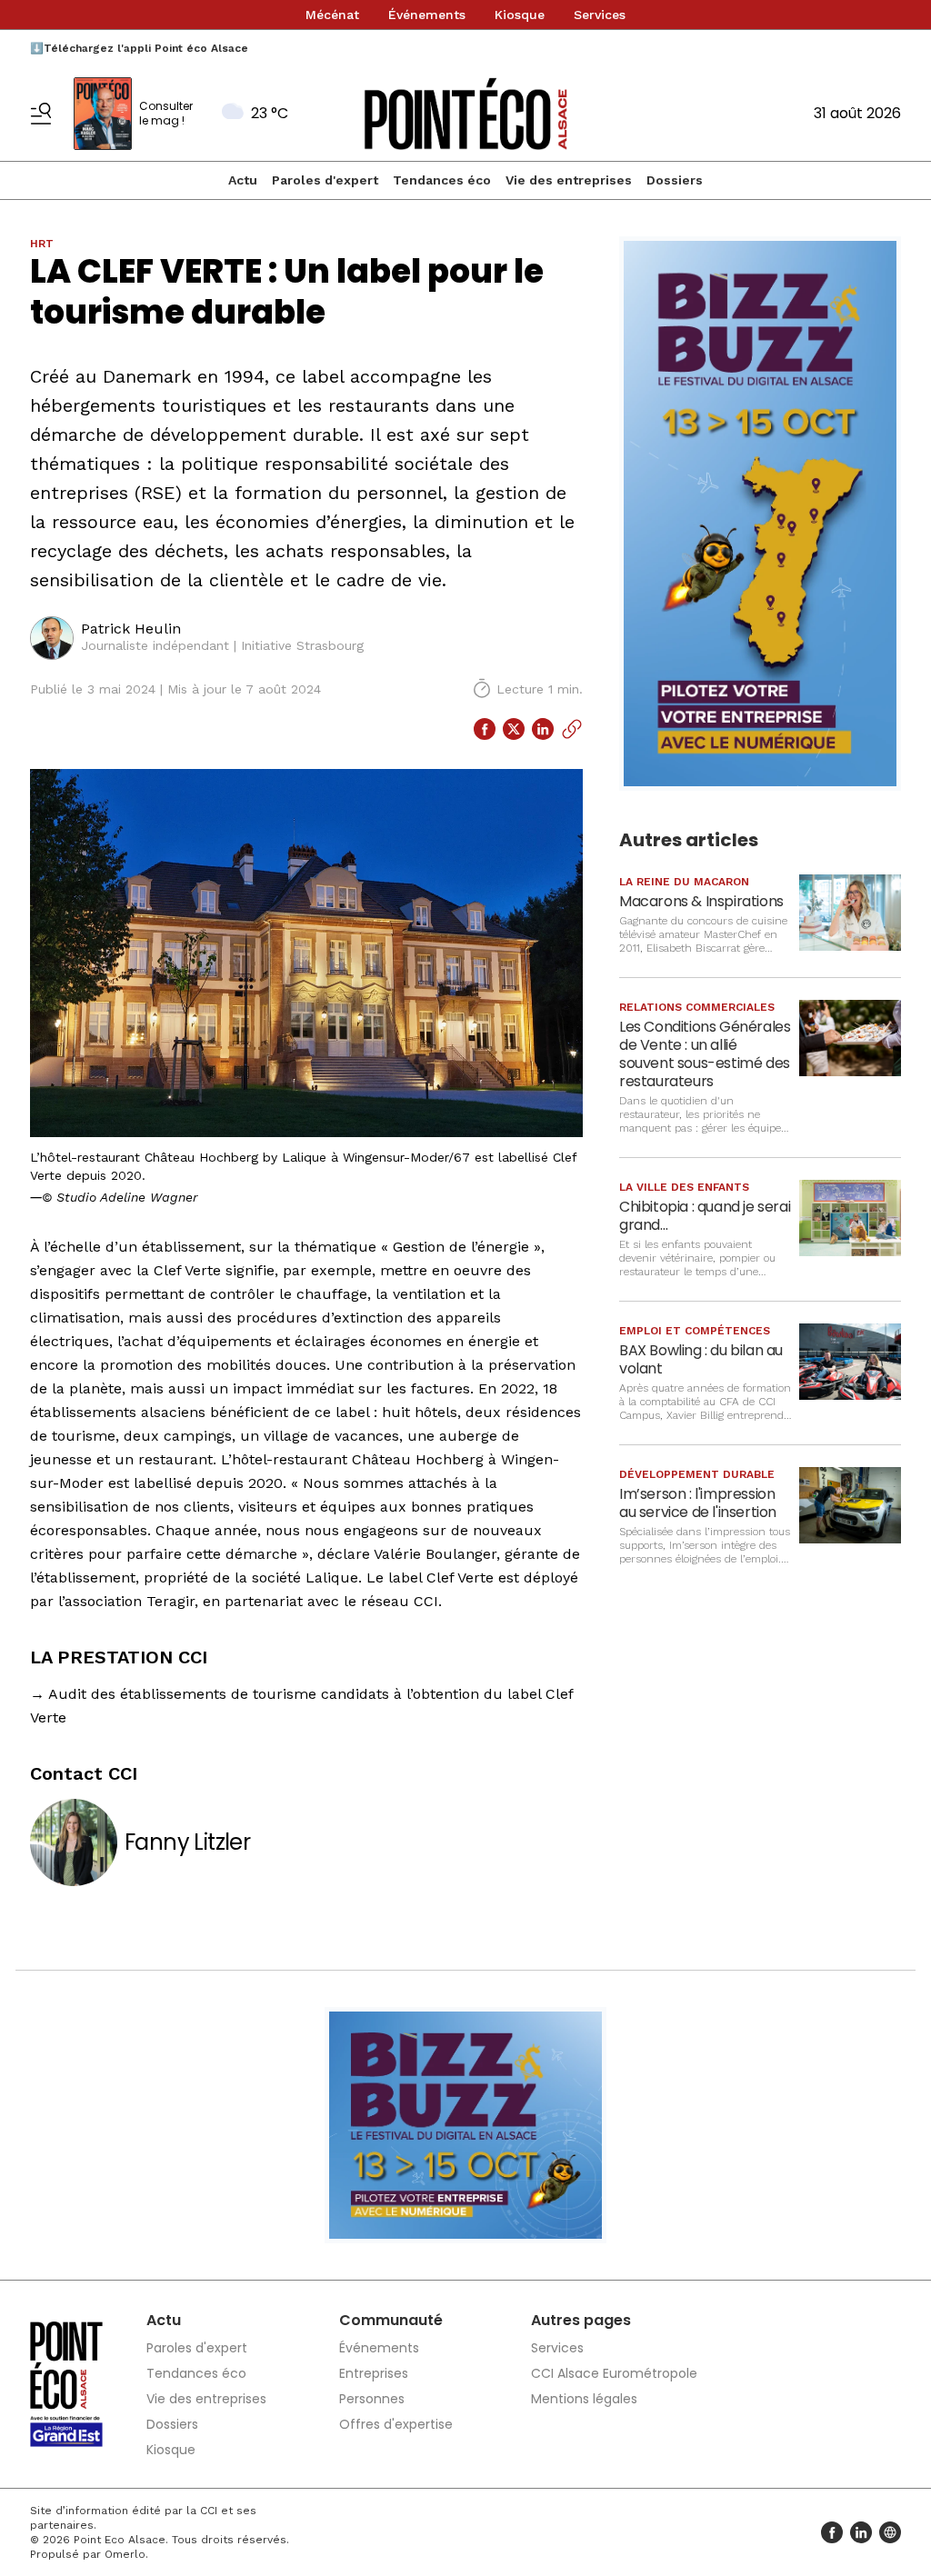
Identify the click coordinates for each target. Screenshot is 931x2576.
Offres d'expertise (396, 2424)
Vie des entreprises (569, 180)
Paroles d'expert (325, 180)
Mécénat (332, 15)
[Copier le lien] (572, 729)
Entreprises (374, 2373)
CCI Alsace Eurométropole (614, 2373)
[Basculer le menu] (41, 114)
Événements (427, 15)
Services (600, 15)
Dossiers (675, 180)
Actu (243, 180)
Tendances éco (442, 180)
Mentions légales (584, 2399)
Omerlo (125, 2554)
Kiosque (520, 15)
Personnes (372, 2399)
